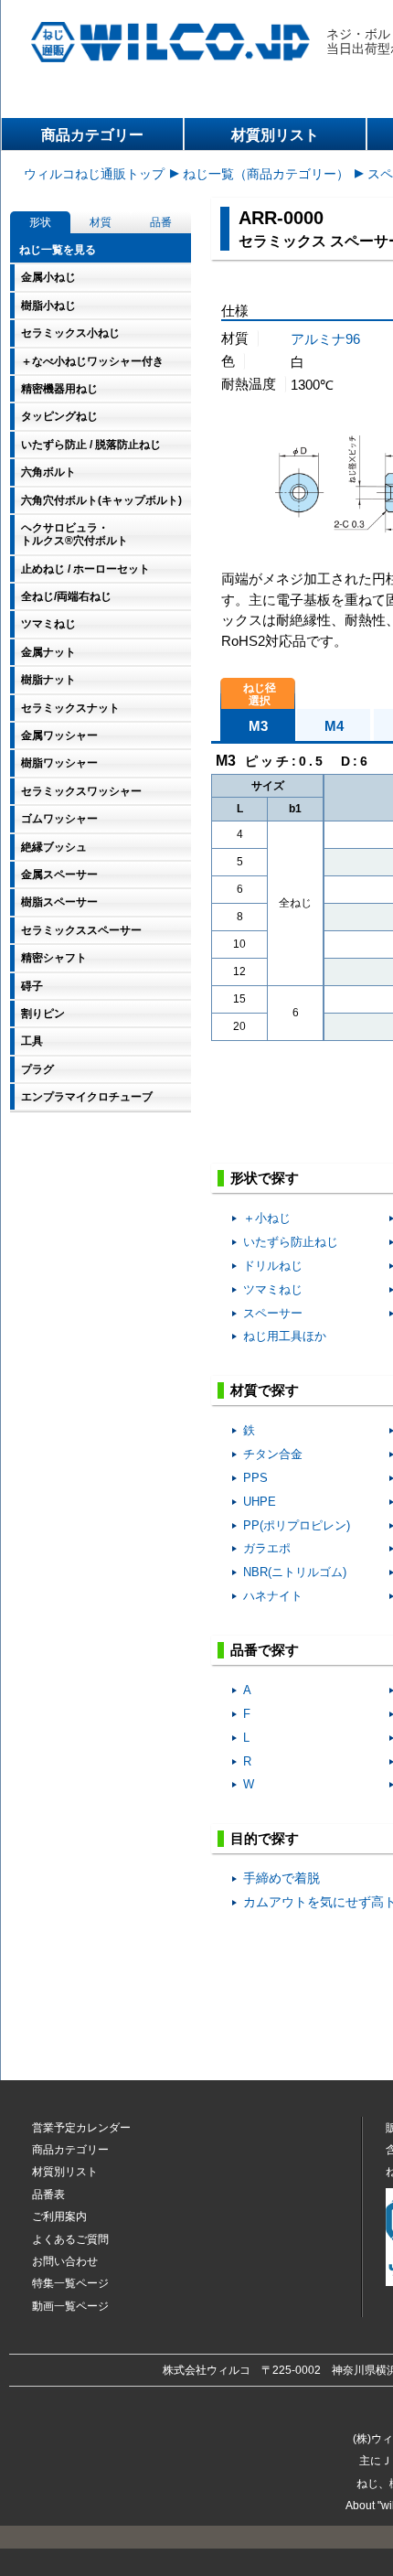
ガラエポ (267, 1548)
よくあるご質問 (70, 2239)
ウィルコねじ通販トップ (94, 174)
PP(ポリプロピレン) (297, 1525)
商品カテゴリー (92, 135)
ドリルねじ (273, 1266)
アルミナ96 (325, 339)
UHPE (260, 1502)
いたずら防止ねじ (291, 1242)
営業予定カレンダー (81, 2128)
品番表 (48, 2195)
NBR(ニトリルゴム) (295, 1572)
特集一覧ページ (70, 2283)
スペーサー (273, 1313)
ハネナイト (273, 1596)
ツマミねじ (273, 1289)
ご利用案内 (59, 2216)
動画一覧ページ (70, 2306)
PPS (255, 1478)
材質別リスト (275, 135)
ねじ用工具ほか (285, 1336)
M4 (334, 726)
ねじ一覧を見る (58, 250)
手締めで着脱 (281, 1878)
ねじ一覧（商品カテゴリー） (266, 174)
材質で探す (265, 1390)
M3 (258, 726)
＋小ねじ (267, 1218)
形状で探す (265, 1178)
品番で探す (265, 1650)
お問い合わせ (65, 2261)
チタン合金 (273, 1454)
